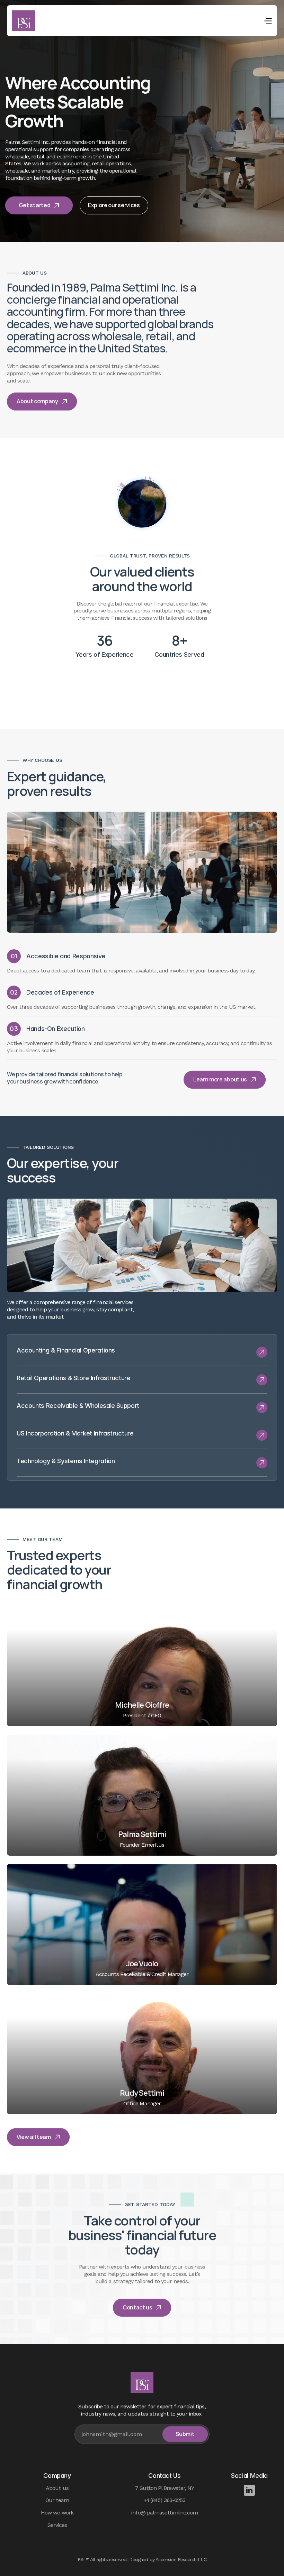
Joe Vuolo (142, 1964)
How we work (57, 2513)
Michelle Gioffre (142, 1705)
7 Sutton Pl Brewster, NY (165, 2488)
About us (57, 2488)
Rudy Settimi (142, 2093)
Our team (57, 2500)
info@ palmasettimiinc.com (164, 2513)
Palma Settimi (142, 1834)
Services (57, 2525)
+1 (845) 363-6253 (165, 2500)
